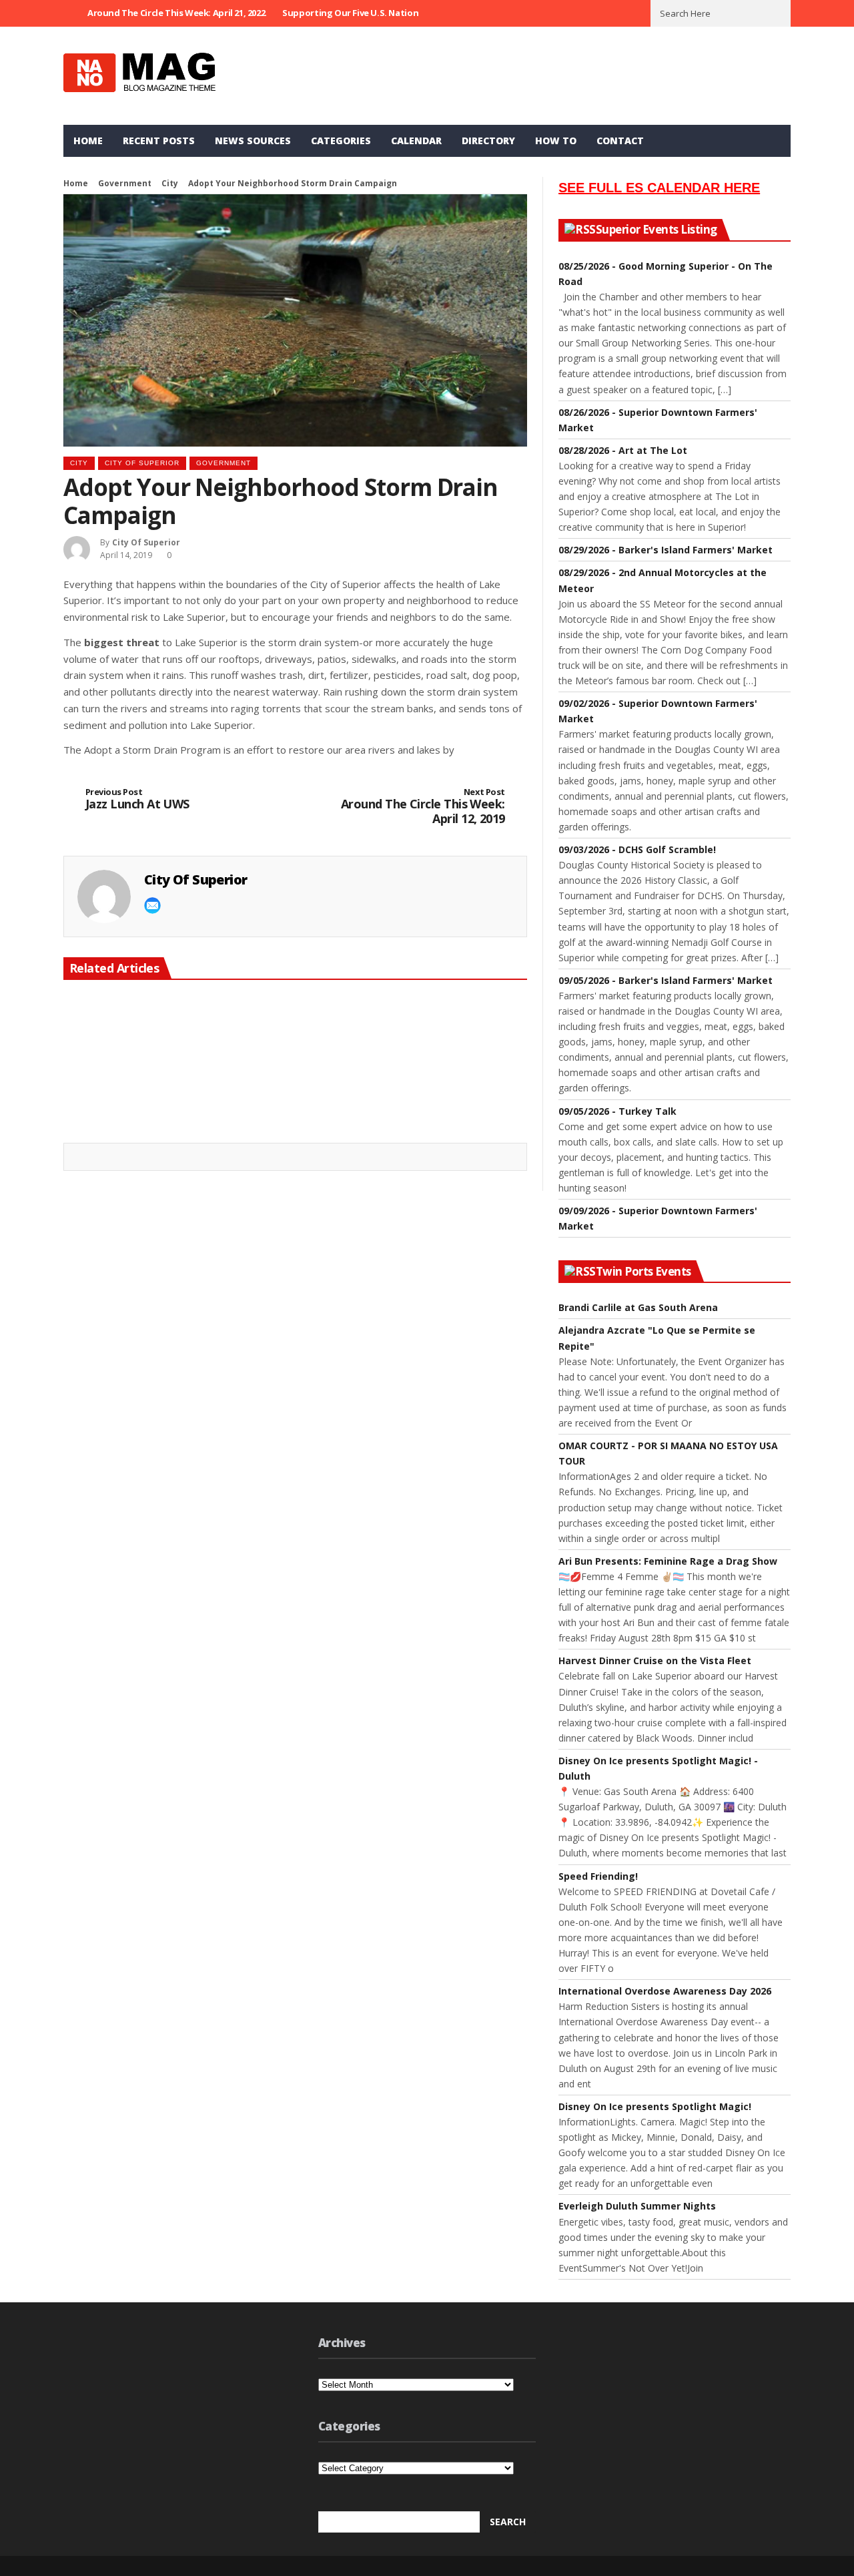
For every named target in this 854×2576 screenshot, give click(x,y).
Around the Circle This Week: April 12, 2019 (423, 807)
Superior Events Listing (657, 230)
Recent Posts (159, 141)
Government (125, 183)
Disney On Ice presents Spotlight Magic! (655, 2106)
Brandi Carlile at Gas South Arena (638, 1307)
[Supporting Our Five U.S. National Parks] (295, 1044)
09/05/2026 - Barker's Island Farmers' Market (666, 980)
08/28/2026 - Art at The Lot (623, 450)
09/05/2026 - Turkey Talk (617, 1111)
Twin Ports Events (644, 1272)
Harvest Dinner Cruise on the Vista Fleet (655, 1660)
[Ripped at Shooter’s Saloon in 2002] (454, 1044)
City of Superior (142, 463)
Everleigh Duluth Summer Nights (637, 2206)
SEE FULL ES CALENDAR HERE (659, 188)
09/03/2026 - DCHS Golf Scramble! (637, 849)
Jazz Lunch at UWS (137, 799)
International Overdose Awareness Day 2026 (665, 1991)
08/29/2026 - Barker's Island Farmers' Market (666, 550)
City (170, 183)
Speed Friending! (598, 1876)
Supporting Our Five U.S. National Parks (367, 13)
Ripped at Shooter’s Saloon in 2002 (437, 1109)
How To (556, 141)
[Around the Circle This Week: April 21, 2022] (136, 1044)
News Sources (253, 141)
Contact (620, 141)
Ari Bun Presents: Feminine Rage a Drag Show (668, 1561)
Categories (341, 141)
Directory (488, 141)
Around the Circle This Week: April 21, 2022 (176, 13)
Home (88, 141)
